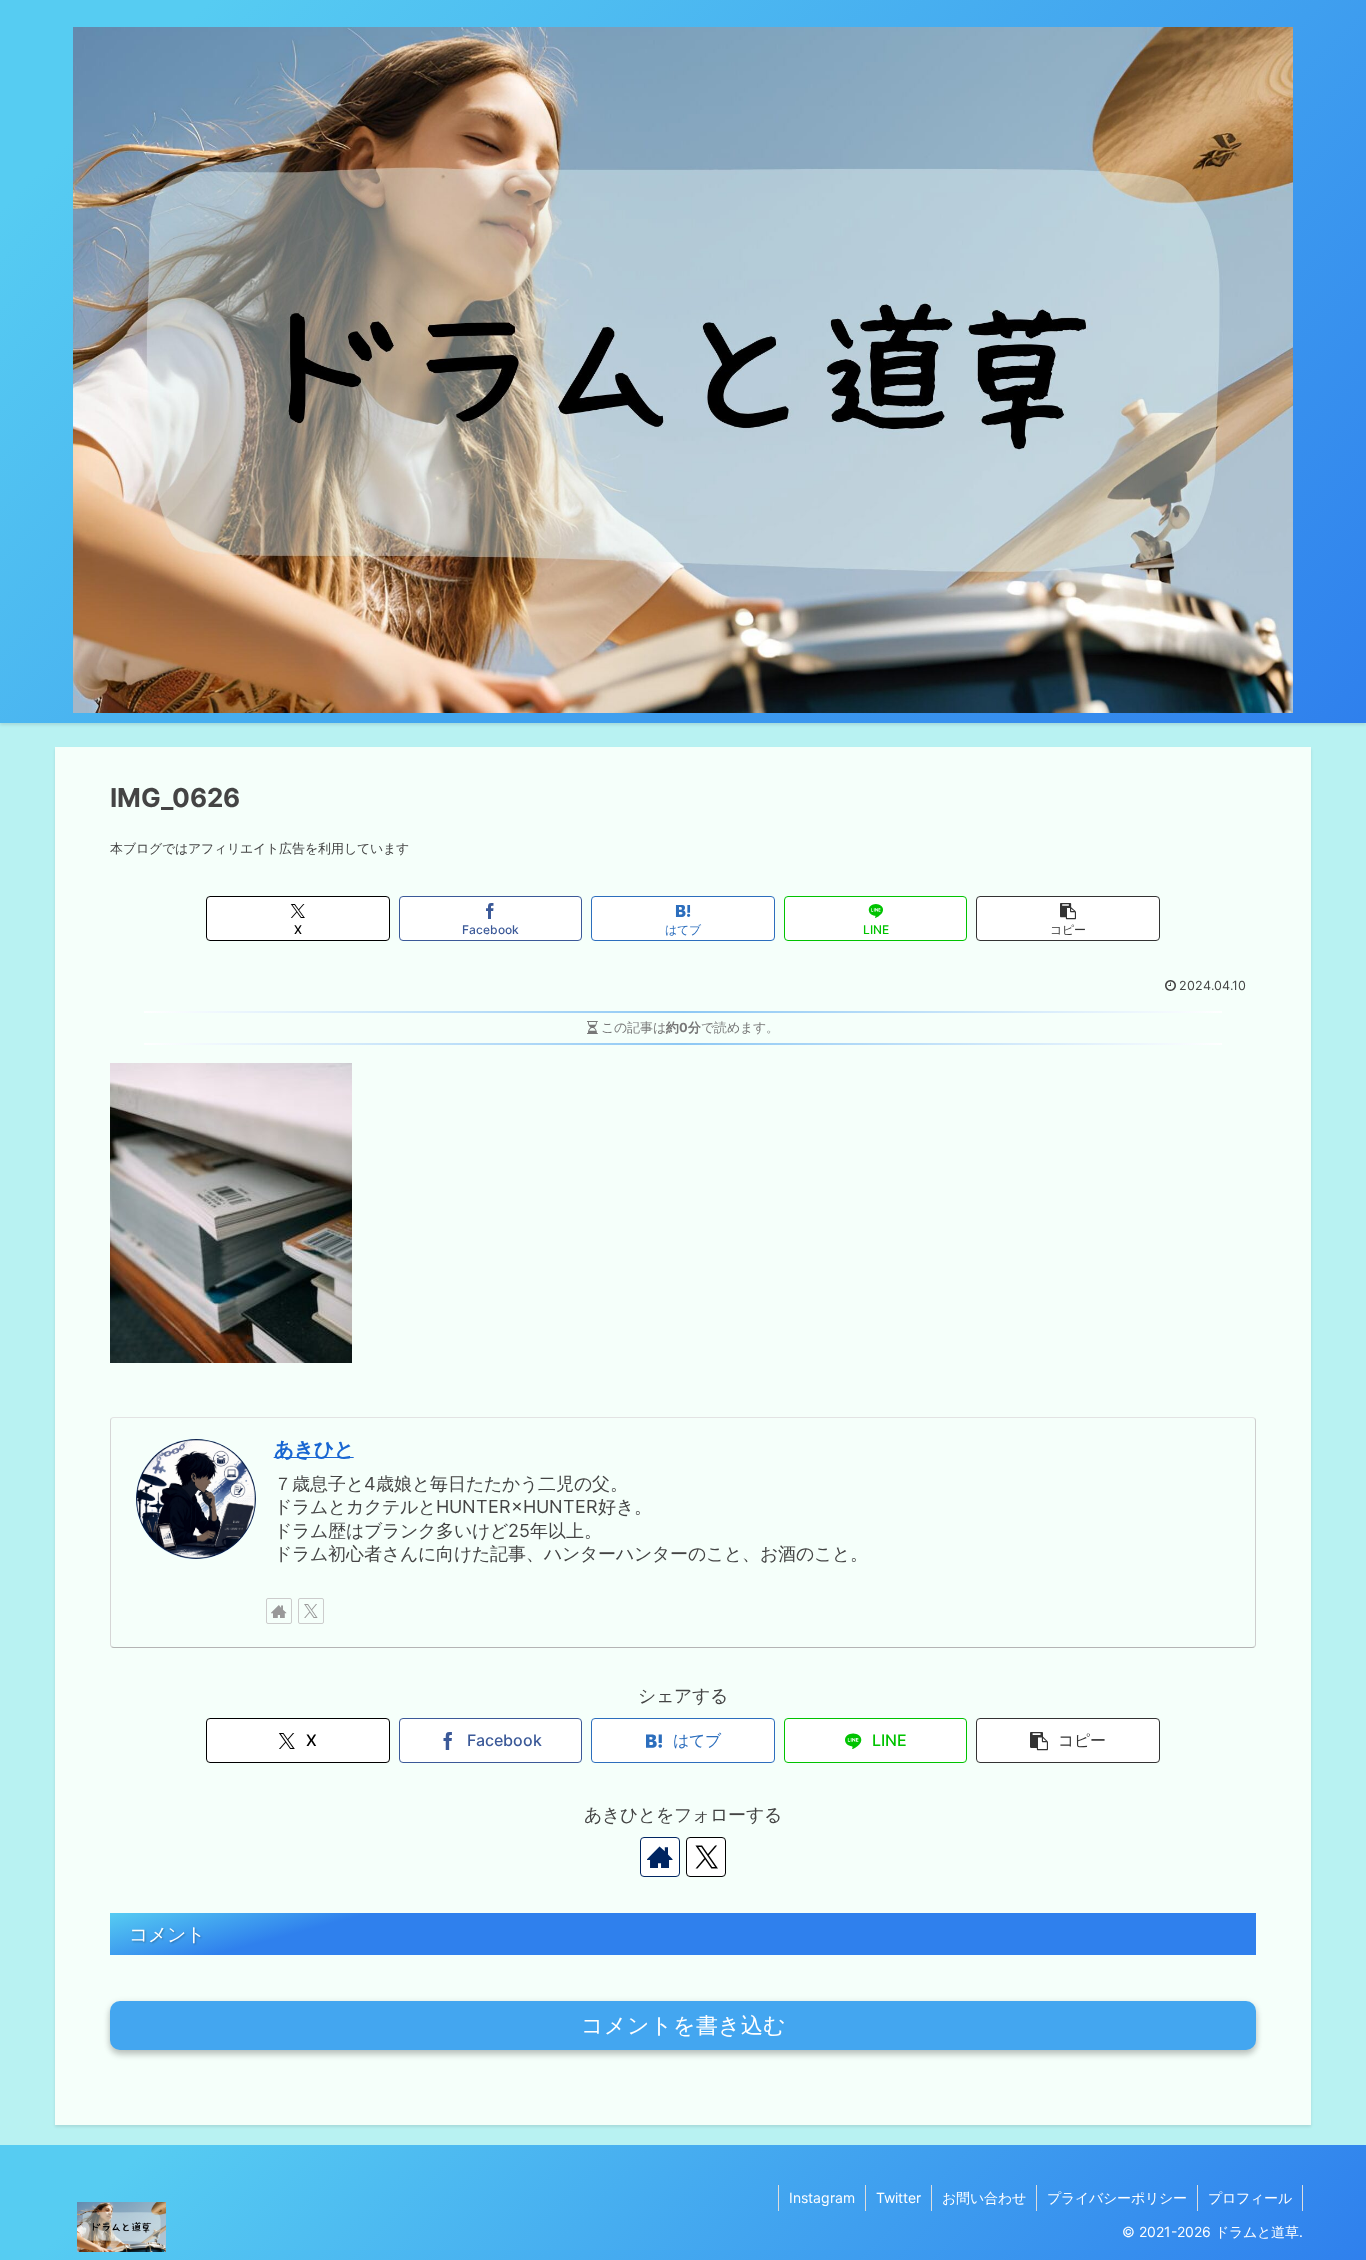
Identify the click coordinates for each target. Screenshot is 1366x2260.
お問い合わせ (984, 2197)
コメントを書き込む (683, 2025)
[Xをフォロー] (311, 1611)
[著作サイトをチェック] (279, 1611)
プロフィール (1250, 2197)
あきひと (314, 1449)
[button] (1067, 918)
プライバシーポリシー (1117, 2197)
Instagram (822, 2197)
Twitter (898, 2197)
